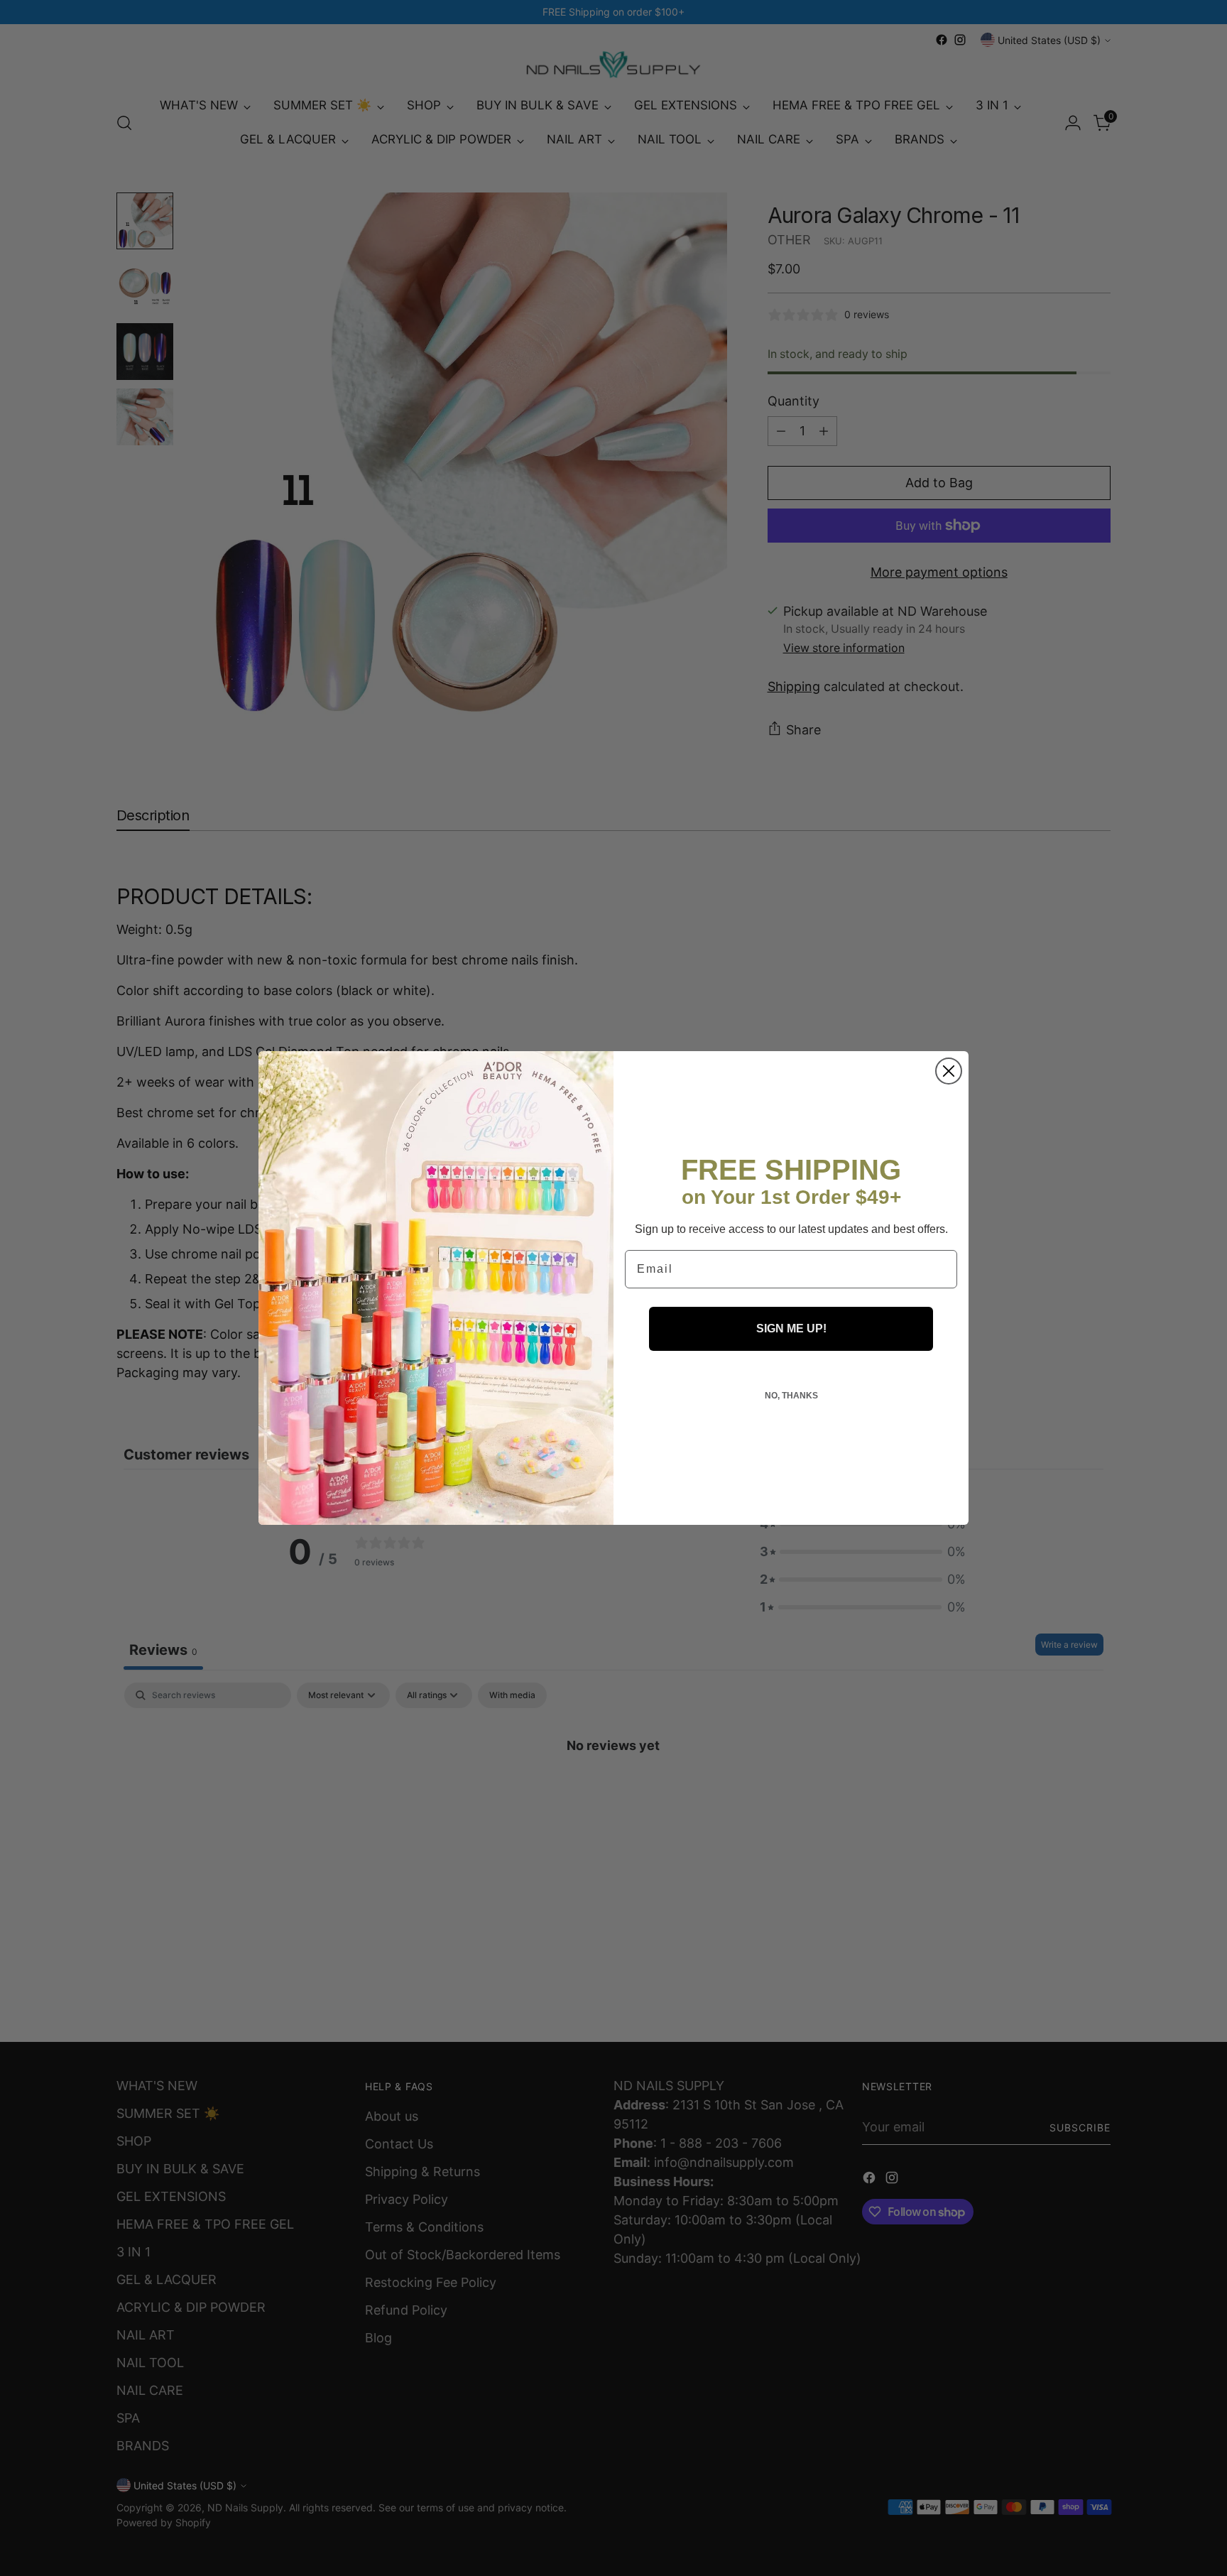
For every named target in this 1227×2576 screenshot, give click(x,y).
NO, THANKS (791, 1396)
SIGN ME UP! (791, 1328)
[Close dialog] (949, 1071)
